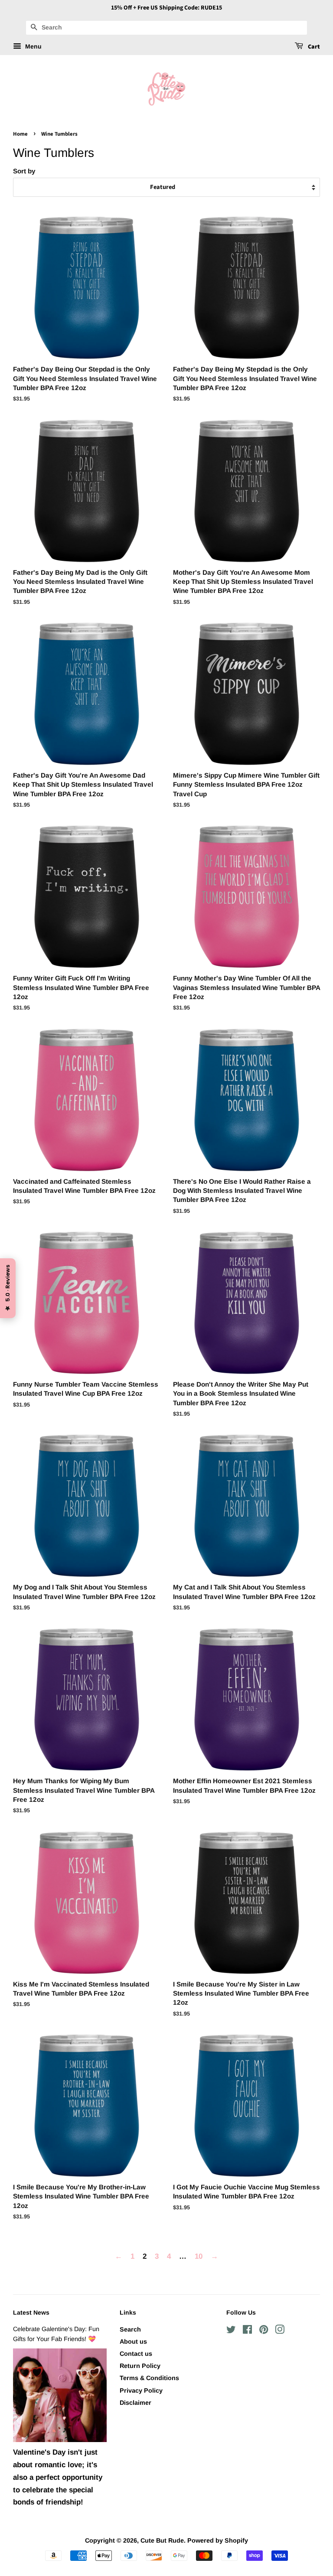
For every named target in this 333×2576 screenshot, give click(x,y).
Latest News (31, 2312)
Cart (313, 47)
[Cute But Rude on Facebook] (247, 2331)
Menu (33, 46)
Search (130, 2329)
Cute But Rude (162, 2540)
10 (199, 2256)
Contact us (136, 2354)
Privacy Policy (141, 2390)
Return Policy (140, 2366)
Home (20, 134)
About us (133, 2342)
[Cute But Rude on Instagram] (280, 2331)
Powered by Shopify (218, 2540)
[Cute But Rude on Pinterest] (264, 2331)
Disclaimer (135, 2403)
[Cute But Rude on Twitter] (231, 2331)
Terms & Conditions (149, 2378)
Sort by (24, 171)
